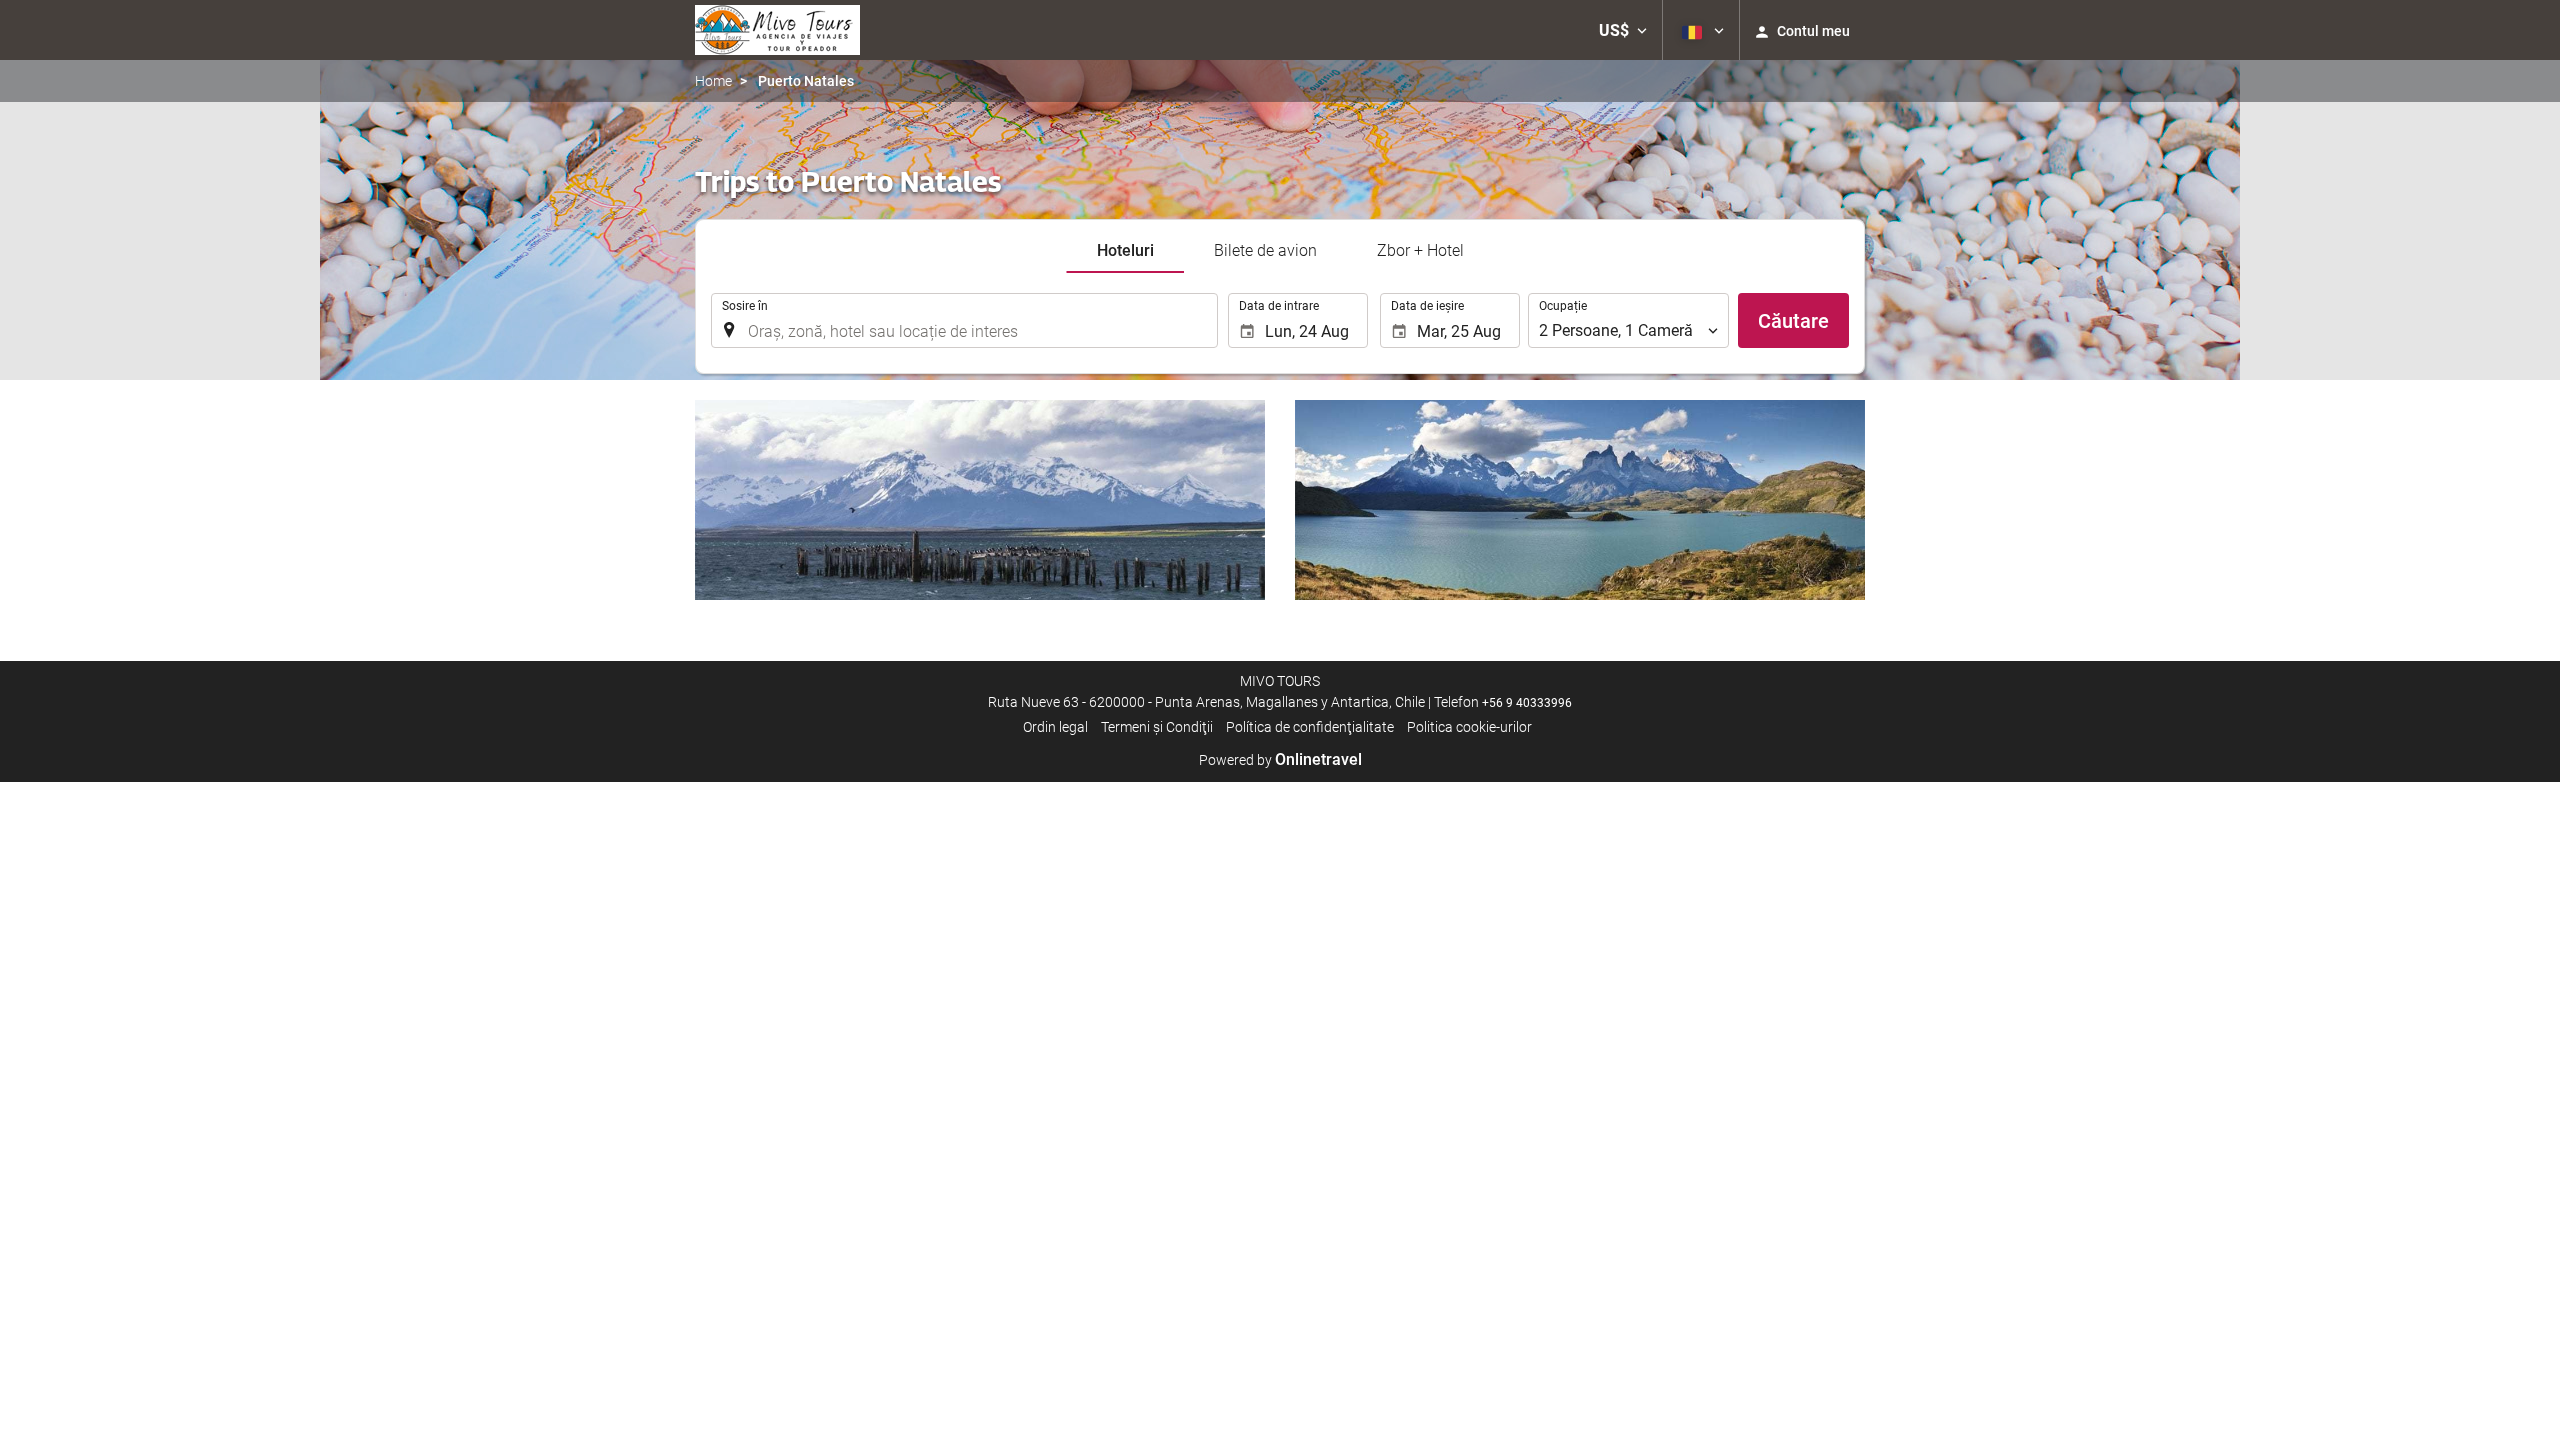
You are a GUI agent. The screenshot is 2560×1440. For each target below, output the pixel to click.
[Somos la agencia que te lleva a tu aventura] (777, 30)
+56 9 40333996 (1527, 703)
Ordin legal (1055, 727)
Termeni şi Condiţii (1157, 727)
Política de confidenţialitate (1310, 727)
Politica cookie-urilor (1469, 727)
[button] (1623, 30)
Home (713, 81)
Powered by (1280, 760)
